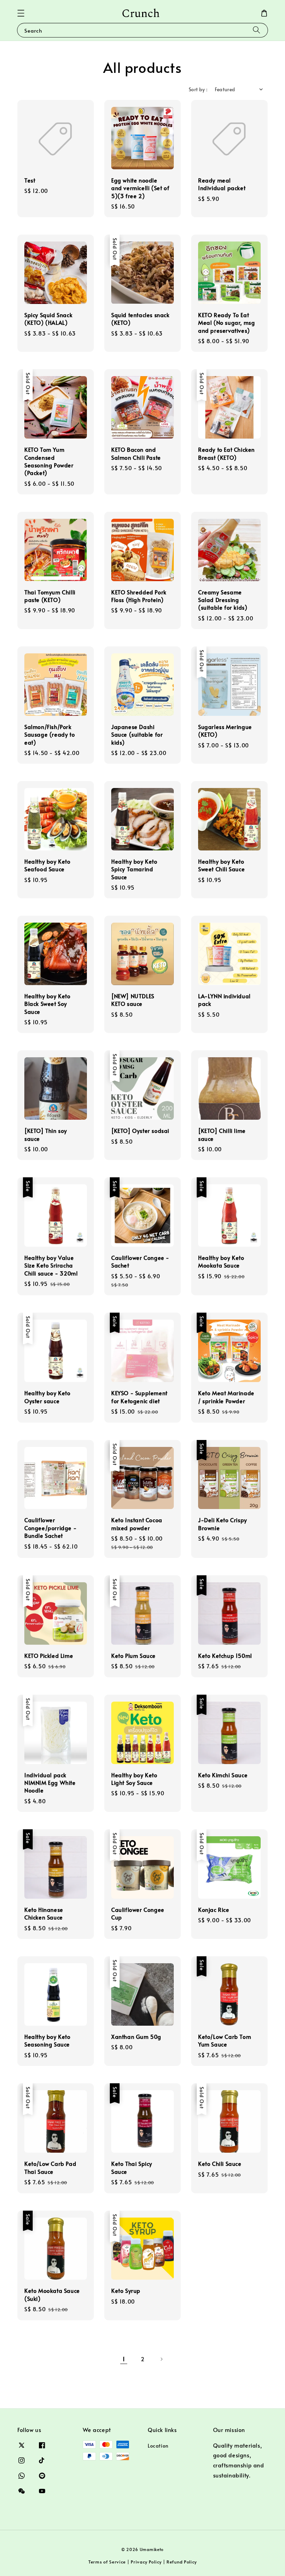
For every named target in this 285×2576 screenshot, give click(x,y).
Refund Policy (182, 2562)
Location (158, 2446)
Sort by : (198, 89)
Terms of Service (107, 2562)
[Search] (256, 30)
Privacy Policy (146, 2562)
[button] (21, 13)
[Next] (161, 2359)
